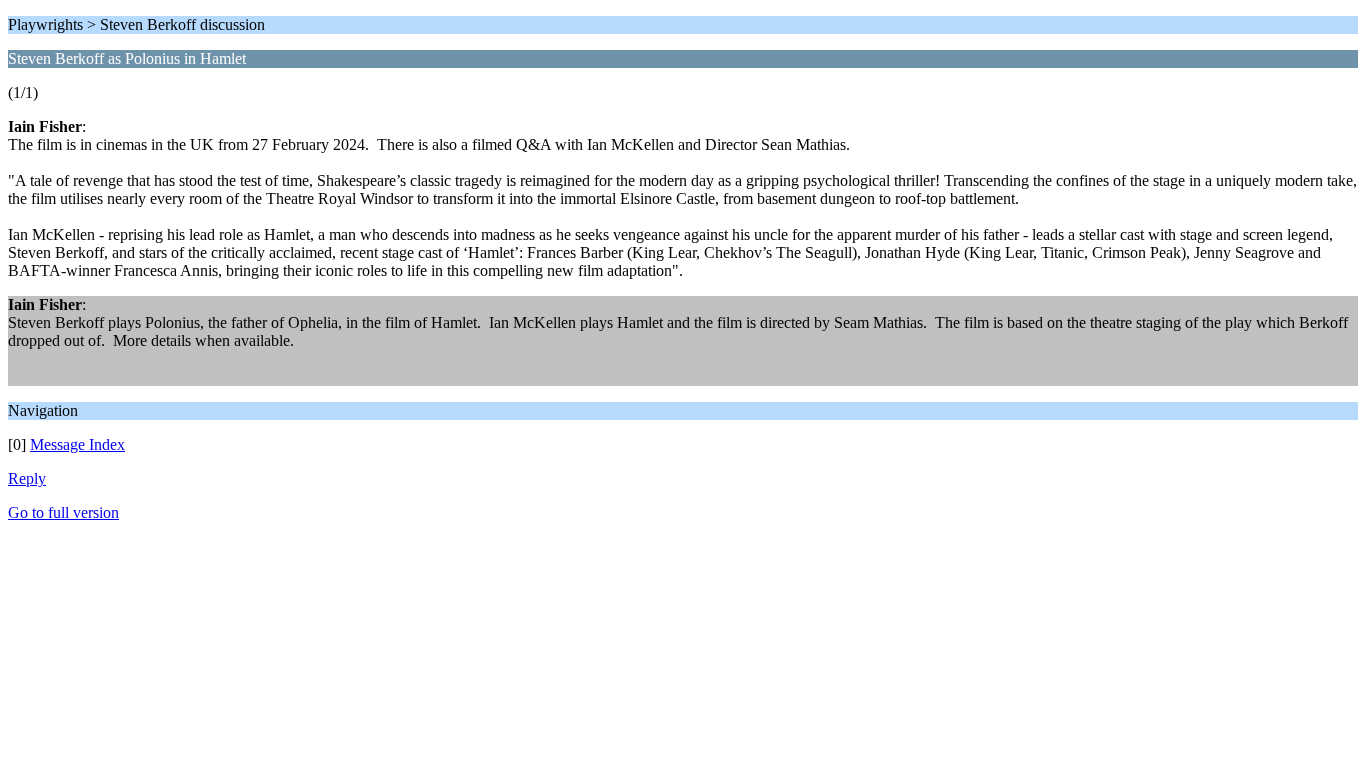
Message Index (77, 444)
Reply (27, 478)
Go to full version (63, 512)
